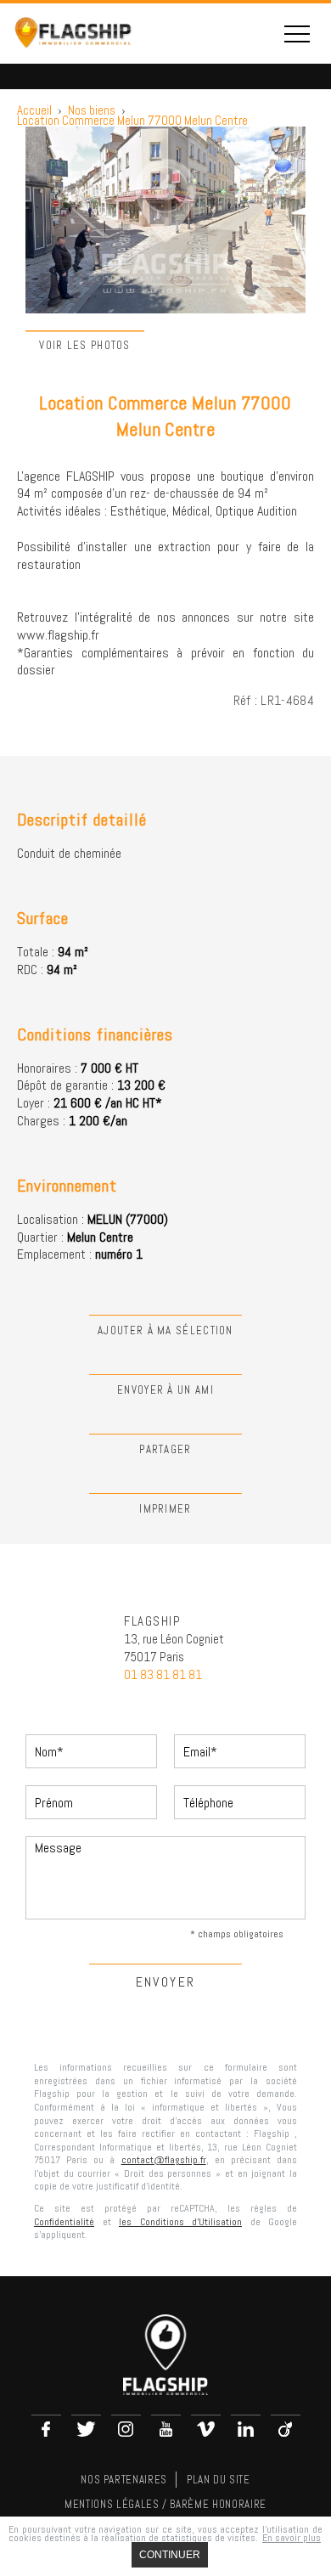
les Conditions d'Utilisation (180, 2222)
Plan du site (219, 2480)
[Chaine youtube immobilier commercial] (166, 2429)
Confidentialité (64, 2222)
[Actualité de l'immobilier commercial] (206, 2429)
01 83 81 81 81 (163, 1674)
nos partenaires (124, 2480)
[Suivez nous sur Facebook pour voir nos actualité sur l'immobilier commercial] (46, 2429)
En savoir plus (292, 2538)
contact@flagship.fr (164, 2160)
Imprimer (165, 1509)
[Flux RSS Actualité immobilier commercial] (286, 2429)
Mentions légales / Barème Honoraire (165, 2504)
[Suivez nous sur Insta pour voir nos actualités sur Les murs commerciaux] (126, 2429)
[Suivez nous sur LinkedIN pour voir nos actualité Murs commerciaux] (246, 2429)
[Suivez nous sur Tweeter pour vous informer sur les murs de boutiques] (86, 2429)
